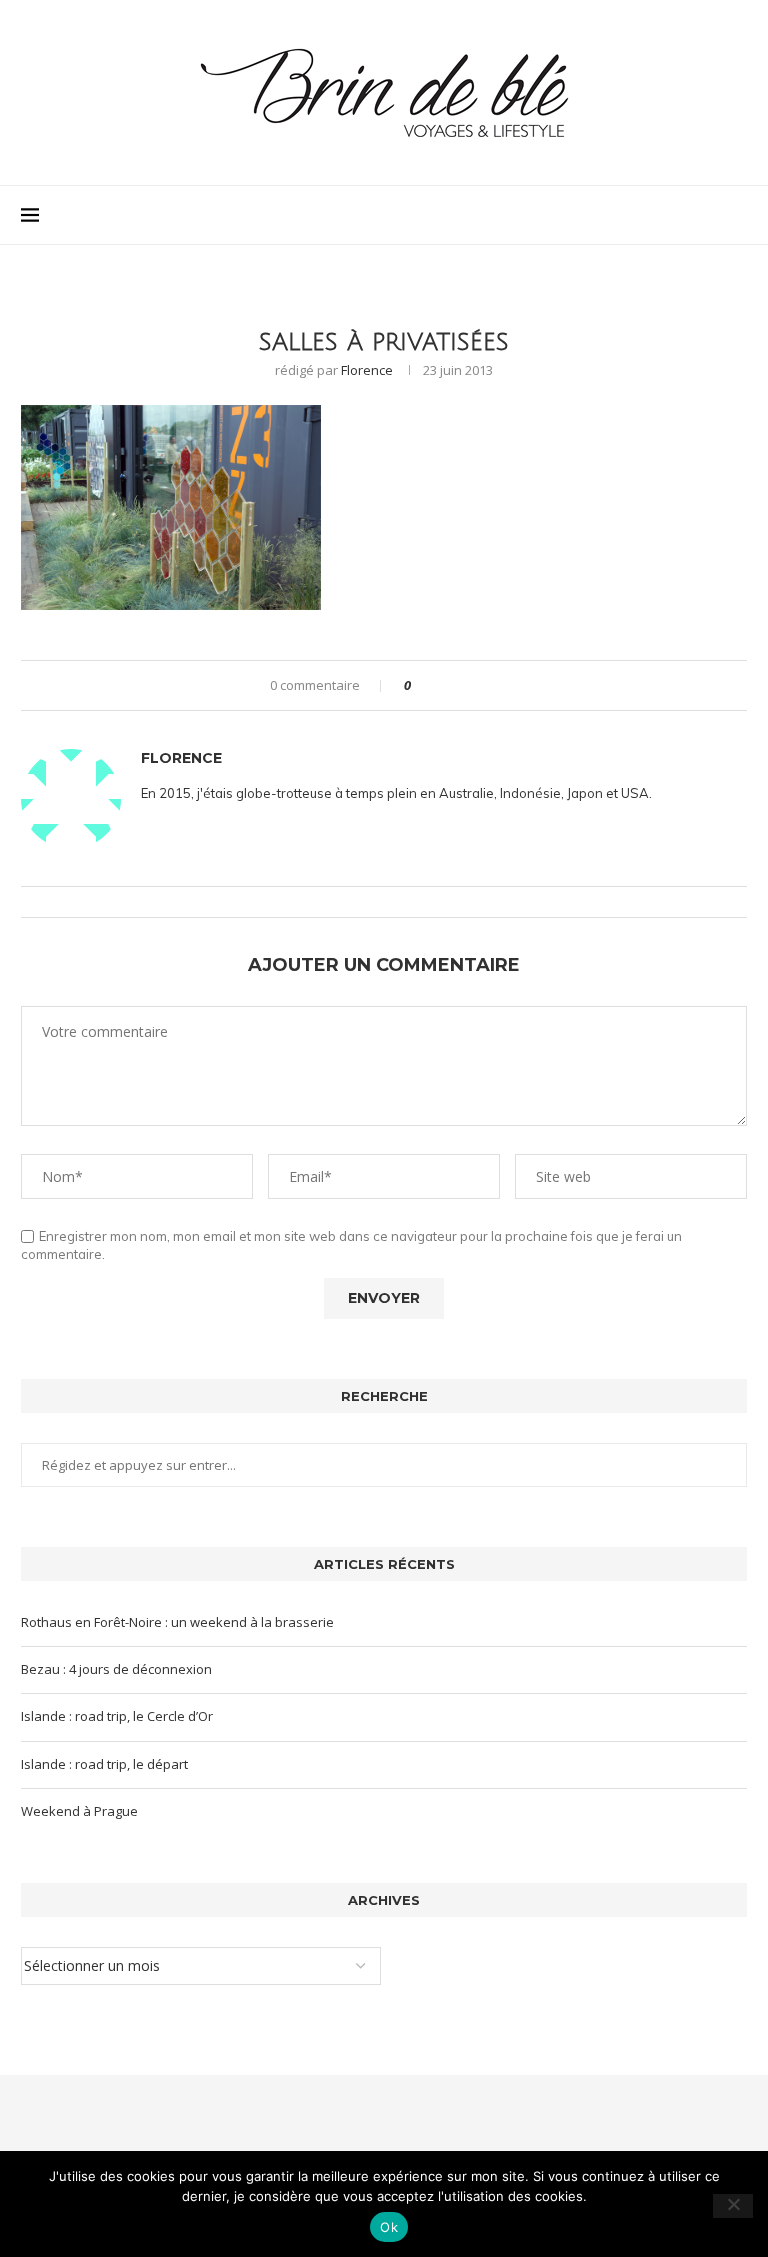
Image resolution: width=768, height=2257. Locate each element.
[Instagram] (708, 215)
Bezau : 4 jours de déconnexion (116, 1669)
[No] (733, 2206)
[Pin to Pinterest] (481, 685)
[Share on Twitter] (462, 685)
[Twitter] (687, 215)
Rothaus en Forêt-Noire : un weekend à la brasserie (177, 1622)
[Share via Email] (500, 685)
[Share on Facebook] (443, 685)
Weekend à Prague (79, 1811)
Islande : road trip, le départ (104, 1764)
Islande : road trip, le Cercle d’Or (117, 1716)
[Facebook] (666, 215)
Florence (367, 370)
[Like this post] (421, 685)
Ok (389, 2227)
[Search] (737, 215)
